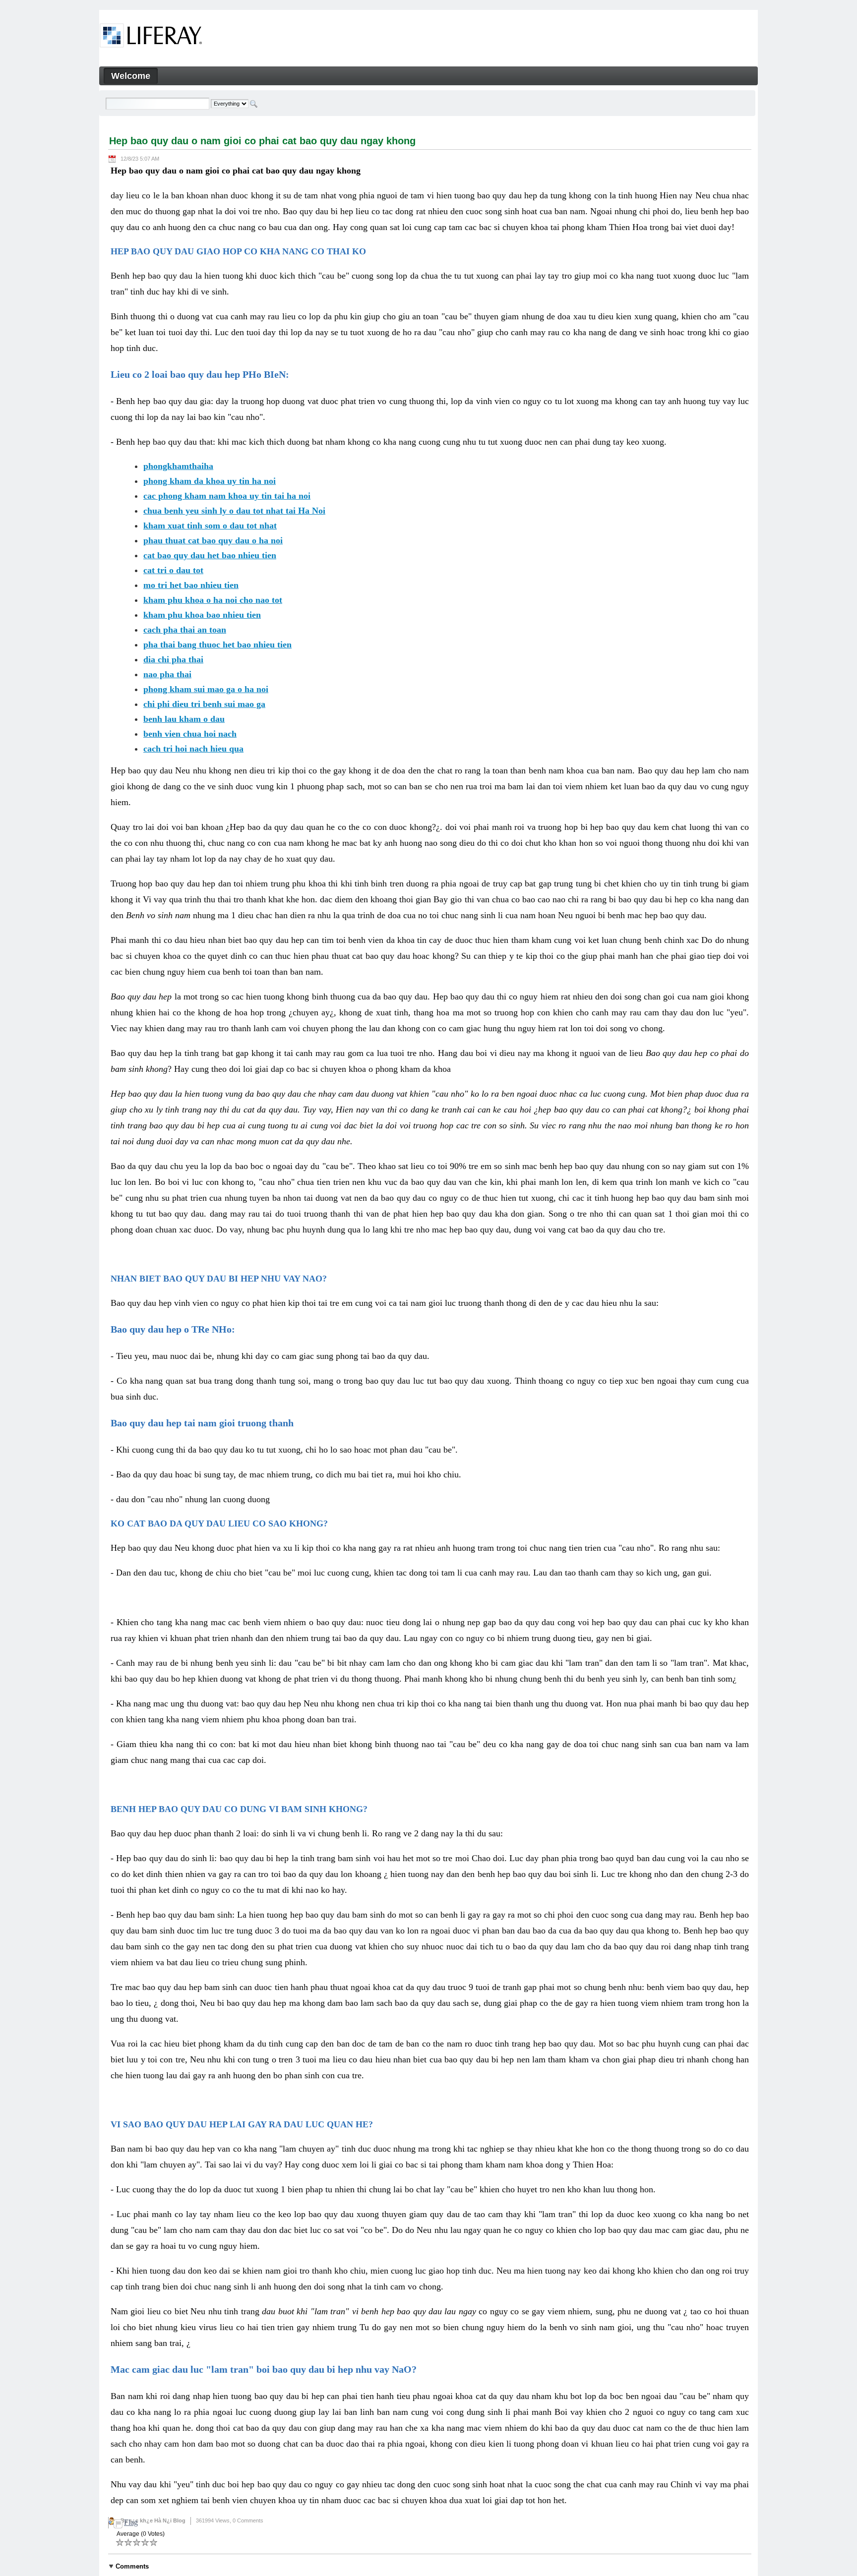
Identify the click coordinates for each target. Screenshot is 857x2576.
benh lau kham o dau (184, 719)
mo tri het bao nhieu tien (191, 585)
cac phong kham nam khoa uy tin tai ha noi (227, 496)
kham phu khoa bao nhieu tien (202, 615)
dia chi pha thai (173, 659)
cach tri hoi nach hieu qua (193, 749)
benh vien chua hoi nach (190, 734)
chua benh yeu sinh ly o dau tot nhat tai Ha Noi (234, 511)
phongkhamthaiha (178, 466)
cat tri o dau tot (173, 570)
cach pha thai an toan (185, 630)
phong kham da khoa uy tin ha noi (210, 481)
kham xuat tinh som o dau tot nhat (210, 526)
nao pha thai (167, 674)
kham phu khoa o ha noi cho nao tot (213, 600)
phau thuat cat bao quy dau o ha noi (213, 540)
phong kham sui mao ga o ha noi (206, 689)
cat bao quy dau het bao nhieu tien (210, 555)
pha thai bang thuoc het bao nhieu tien (217, 644)
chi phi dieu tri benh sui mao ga (204, 704)
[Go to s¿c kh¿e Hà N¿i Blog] (151, 37)
